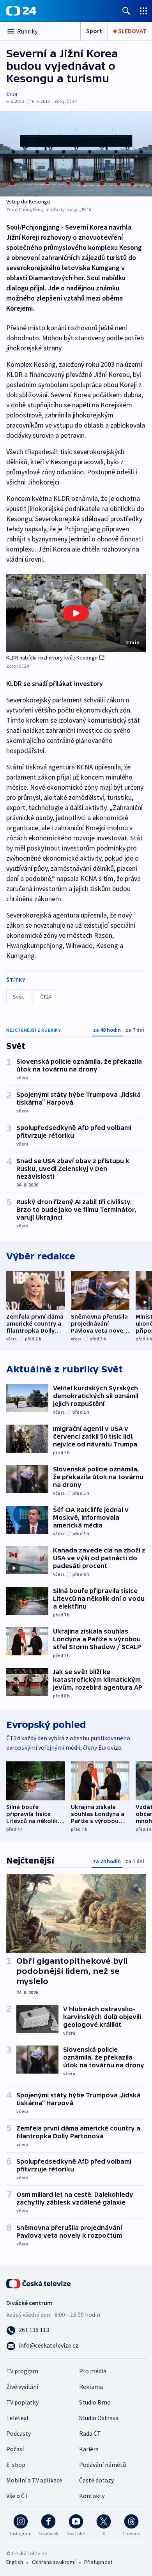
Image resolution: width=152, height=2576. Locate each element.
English (15, 2562)
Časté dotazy (96, 2480)
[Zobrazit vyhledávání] (126, 11)
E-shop (16, 2465)
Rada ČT (90, 2433)
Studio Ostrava (99, 2418)
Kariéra (89, 2449)
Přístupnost (98, 2562)
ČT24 (11, 94)
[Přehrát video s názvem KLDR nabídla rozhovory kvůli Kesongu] (76, 613)
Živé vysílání (22, 2387)
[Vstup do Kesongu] (76, 154)
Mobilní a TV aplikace (34, 2480)
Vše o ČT (17, 2496)
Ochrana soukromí (54, 2562)
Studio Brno (95, 2402)
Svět (18, 997)
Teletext (18, 2418)
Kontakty (92, 2496)
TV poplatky (22, 2402)
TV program (22, 2371)
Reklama (91, 2387)
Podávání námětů (103, 2465)
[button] (76, 613)
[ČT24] (21, 11)
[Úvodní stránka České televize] (39, 2283)
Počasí (15, 2449)
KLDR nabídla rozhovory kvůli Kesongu (52, 658)
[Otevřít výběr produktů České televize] (143, 11)
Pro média (93, 2371)
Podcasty (19, 2433)
